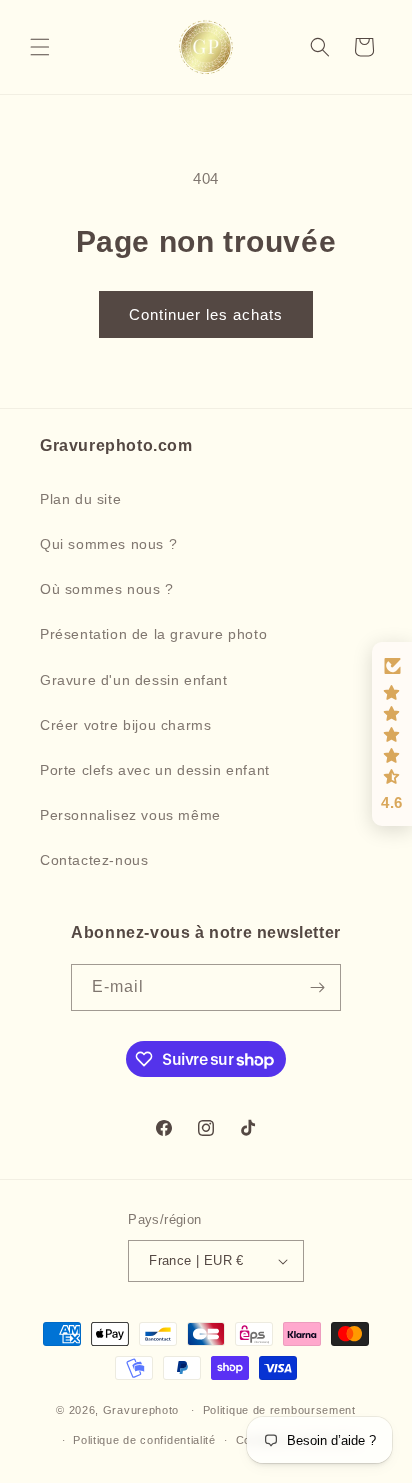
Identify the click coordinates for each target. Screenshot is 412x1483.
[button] (40, 47)
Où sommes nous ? (107, 589)
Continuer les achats (206, 314)
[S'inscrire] (318, 987)
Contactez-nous (94, 860)
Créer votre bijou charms (125, 725)
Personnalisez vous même (130, 815)
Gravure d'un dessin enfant (134, 680)
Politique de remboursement (279, 1410)
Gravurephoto (141, 1410)
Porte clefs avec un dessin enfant (155, 770)
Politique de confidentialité (144, 1440)
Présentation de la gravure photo (153, 634)
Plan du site (80, 499)
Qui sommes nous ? (108, 544)
